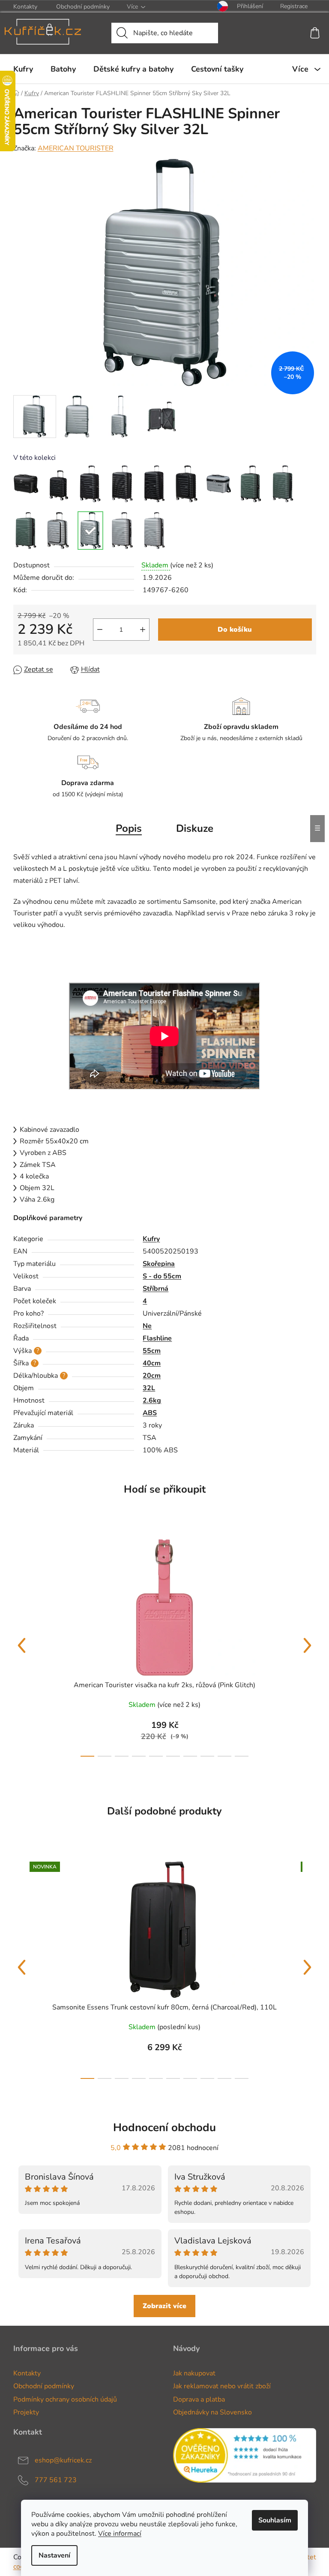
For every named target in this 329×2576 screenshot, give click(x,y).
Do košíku (235, 630)
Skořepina (159, 1264)
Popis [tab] (129, 828)
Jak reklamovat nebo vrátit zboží (222, 2386)
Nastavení (54, 2555)
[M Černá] (123, 484)
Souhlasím (275, 2520)
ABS (150, 1413)
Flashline (157, 1338)
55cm (152, 1351)
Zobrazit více (164, 2306)
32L (149, 1388)
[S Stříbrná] (90, 531)
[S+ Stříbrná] (58, 531)
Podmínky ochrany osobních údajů (65, 2399)
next (308, 1646)
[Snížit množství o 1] (100, 630)
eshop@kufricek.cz (63, 2460)
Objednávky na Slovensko (212, 2412)
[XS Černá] (26, 484)
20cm (152, 1376)
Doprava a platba (199, 2399)
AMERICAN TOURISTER (76, 148)
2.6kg (152, 1400)
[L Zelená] (26, 531)
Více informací (120, 2534)
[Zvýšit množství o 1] (143, 630)
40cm (152, 1363)
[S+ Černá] (187, 484)
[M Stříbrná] (123, 531)
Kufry (151, 1239)
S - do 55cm (162, 1276)
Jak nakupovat (194, 2373)
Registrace (294, 6)
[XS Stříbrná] (219, 484)
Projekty (26, 2412)
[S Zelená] (251, 484)
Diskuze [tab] (195, 828)
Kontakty (25, 7)
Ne (147, 1326)
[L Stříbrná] (155, 531)
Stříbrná (156, 1289)
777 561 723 (56, 2480)
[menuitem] (23, 69)
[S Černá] (90, 484)
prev (22, 1646)
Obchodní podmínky (83, 7)
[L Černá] (155, 484)
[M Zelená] (283, 484)
